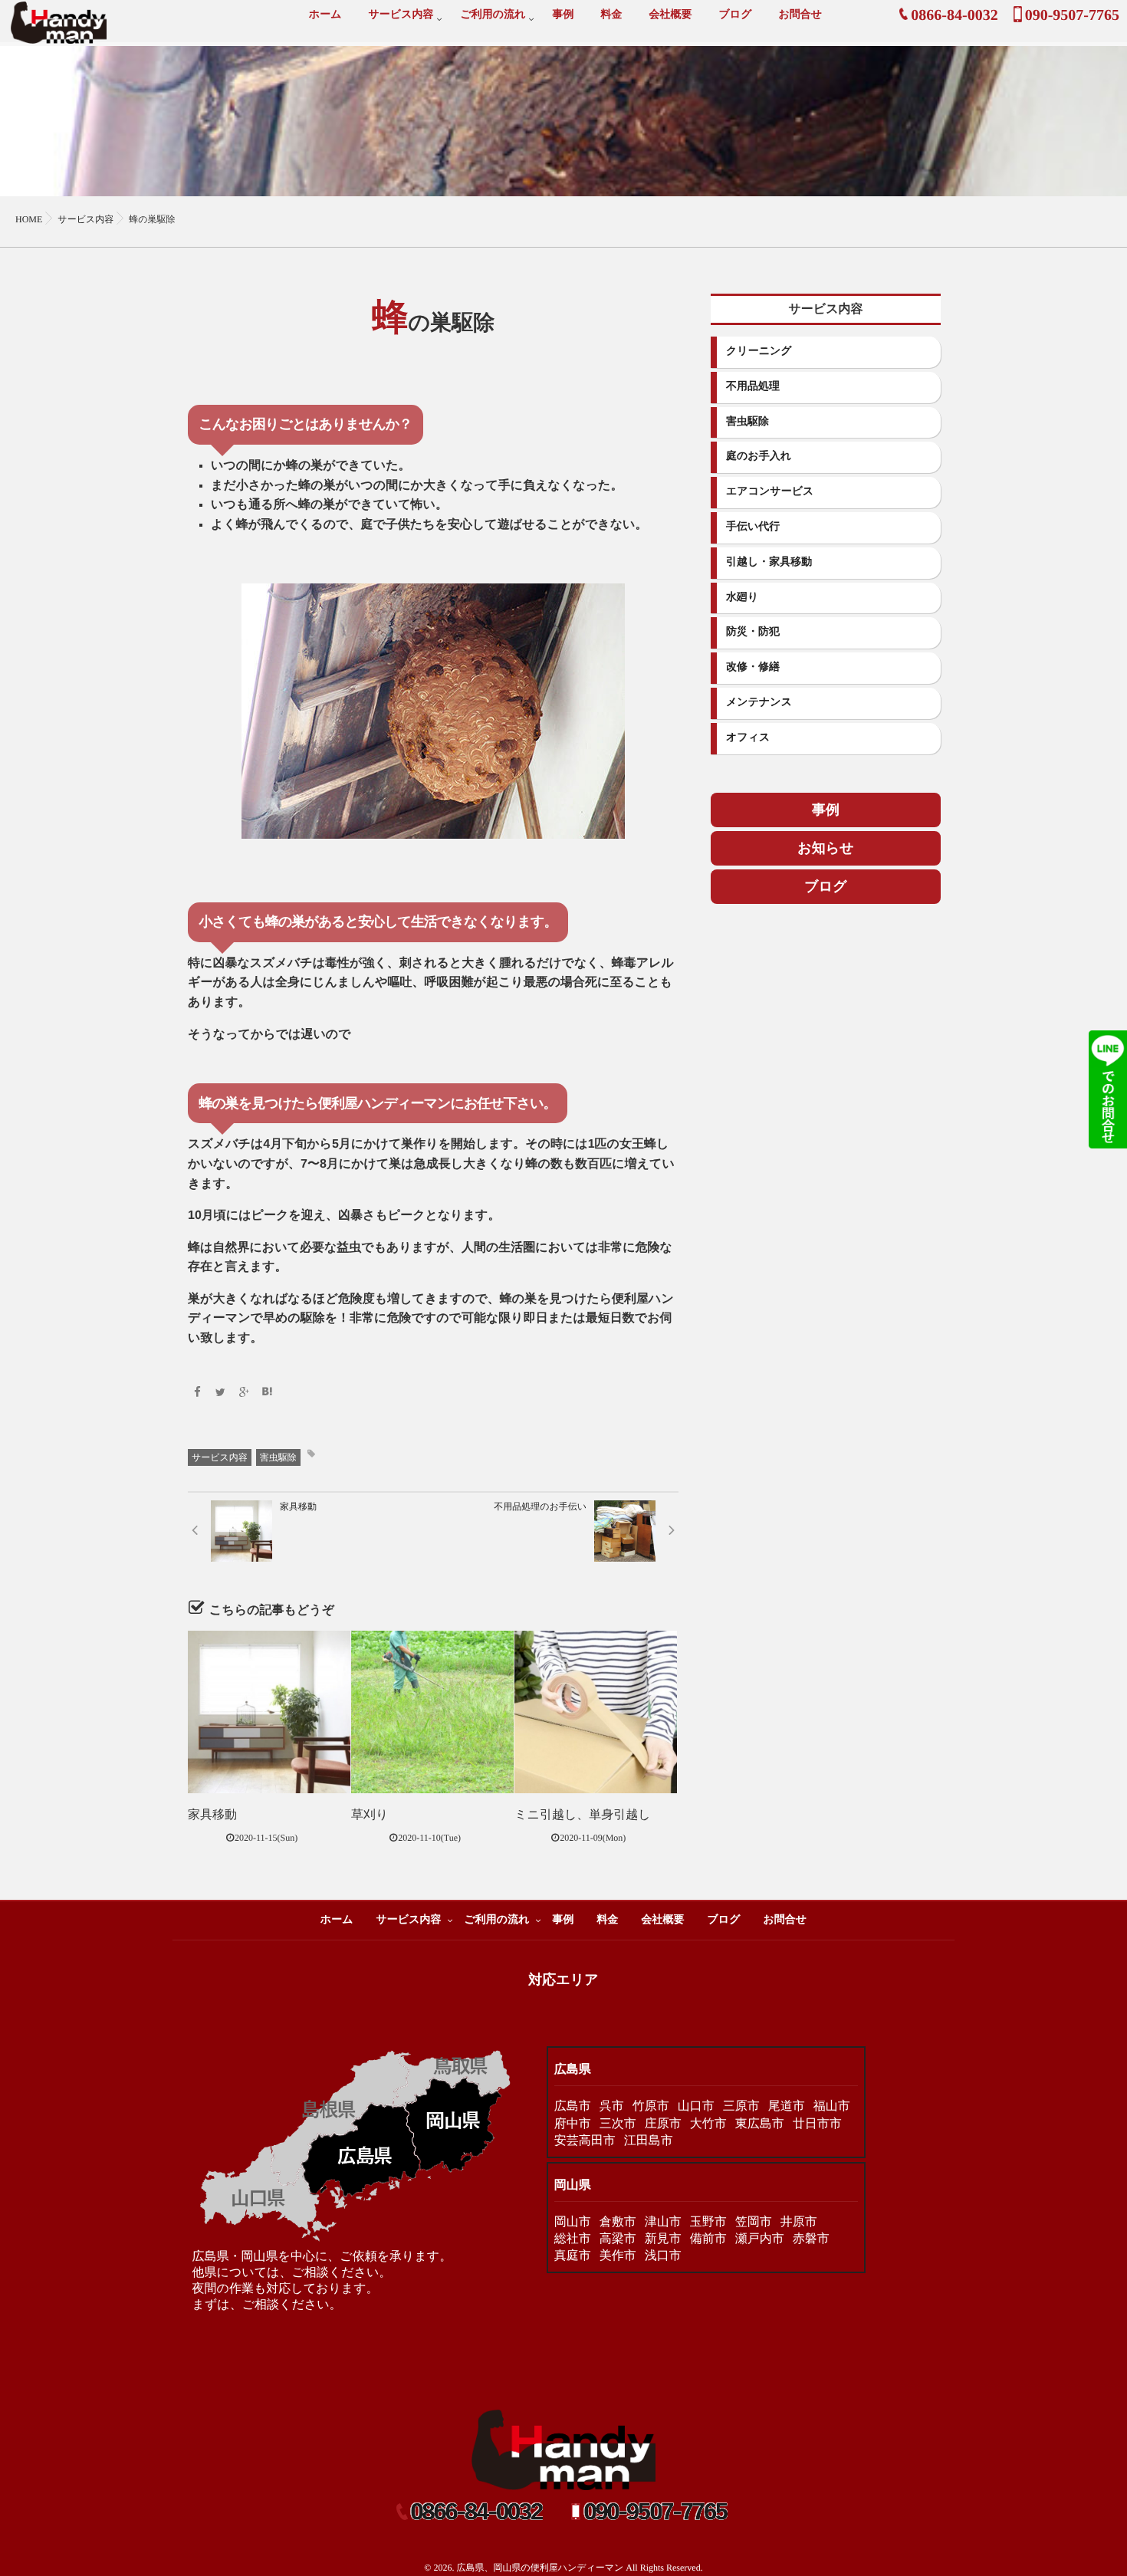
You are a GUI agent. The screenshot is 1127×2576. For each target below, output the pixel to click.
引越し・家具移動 (769, 562)
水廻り (742, 598)
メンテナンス (759, 703)
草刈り (370, 1815)
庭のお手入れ (759, 457)
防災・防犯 (753, 632)
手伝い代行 (753, 527)
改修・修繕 (753, 667)
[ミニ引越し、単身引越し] (596, 1712)
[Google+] (244, 1393)
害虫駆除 (278, 1457)
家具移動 (212, 1815)
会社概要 (670, 15)
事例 (563, 15)
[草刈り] (432, 1712)
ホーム (325, 15)
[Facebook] (197, 1393)
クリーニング (759, 352)
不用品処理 (753, 387)
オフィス (748, 738)
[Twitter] (221, 1393)
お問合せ (800, 15)
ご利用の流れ (493, 15)
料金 (611, 15)
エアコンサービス (770, 492)
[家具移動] (269, 1712)
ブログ (735, 15)
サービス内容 (401, 15)
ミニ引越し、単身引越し (583, 1815)
